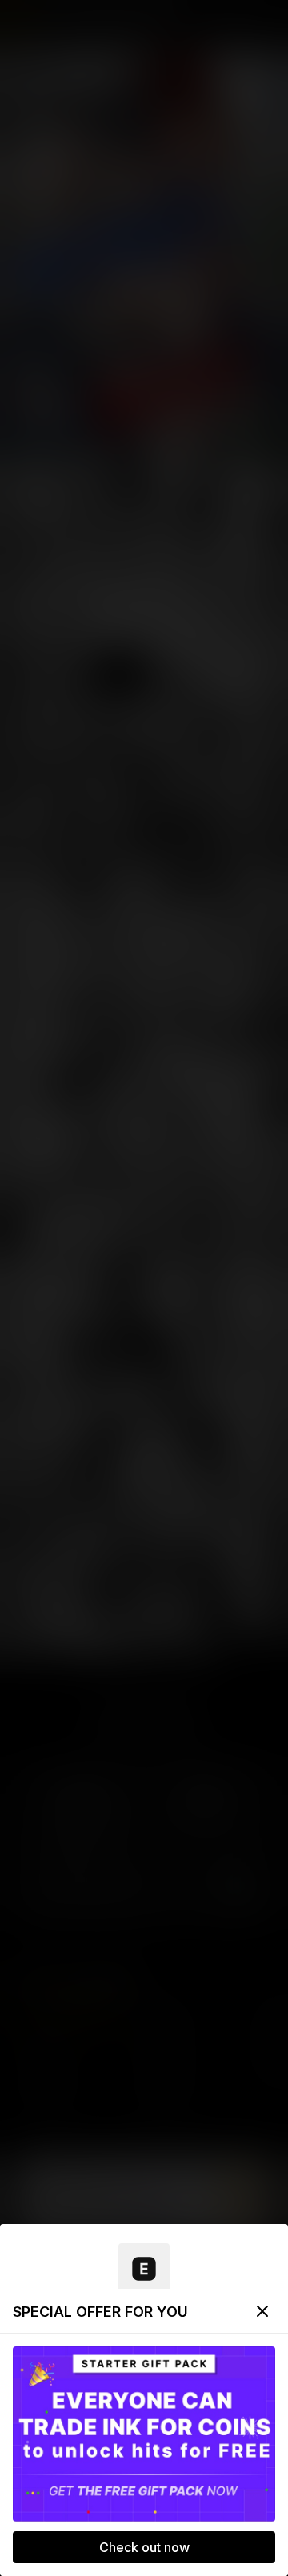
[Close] (262, 2311)
